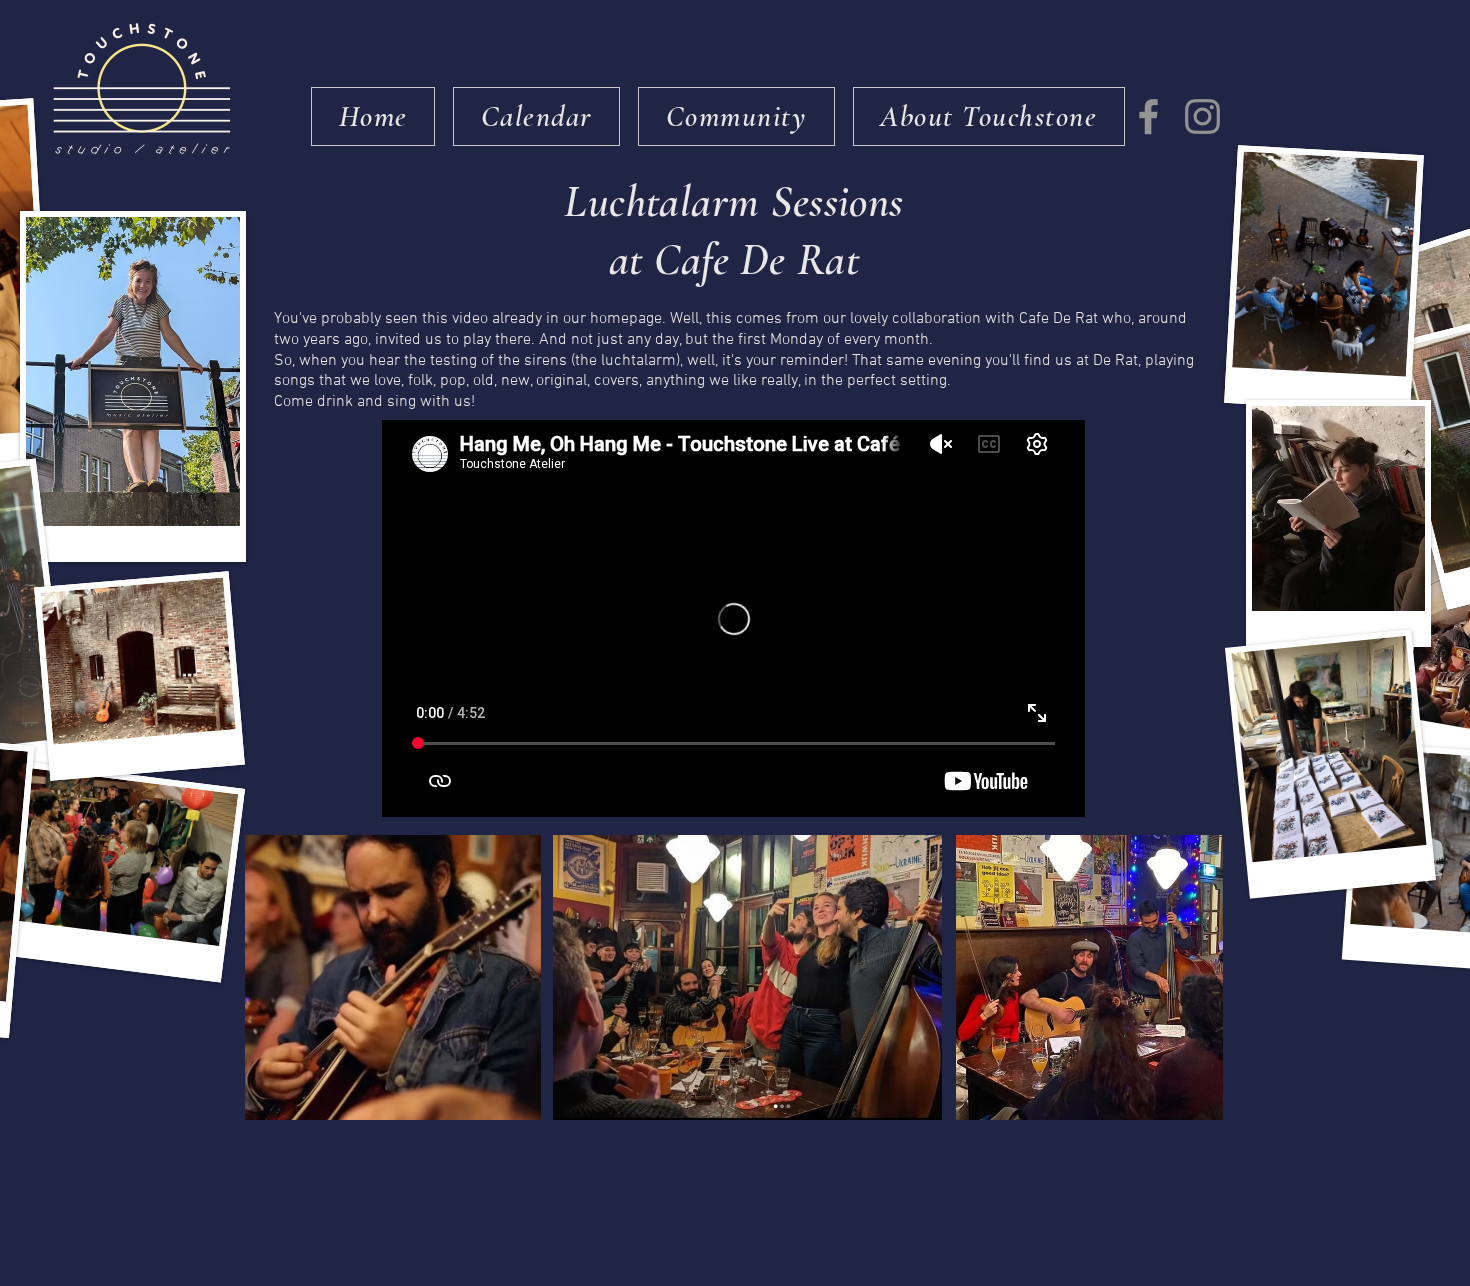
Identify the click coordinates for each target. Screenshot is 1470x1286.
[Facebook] (1148, 116)
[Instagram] (1202, 116)
